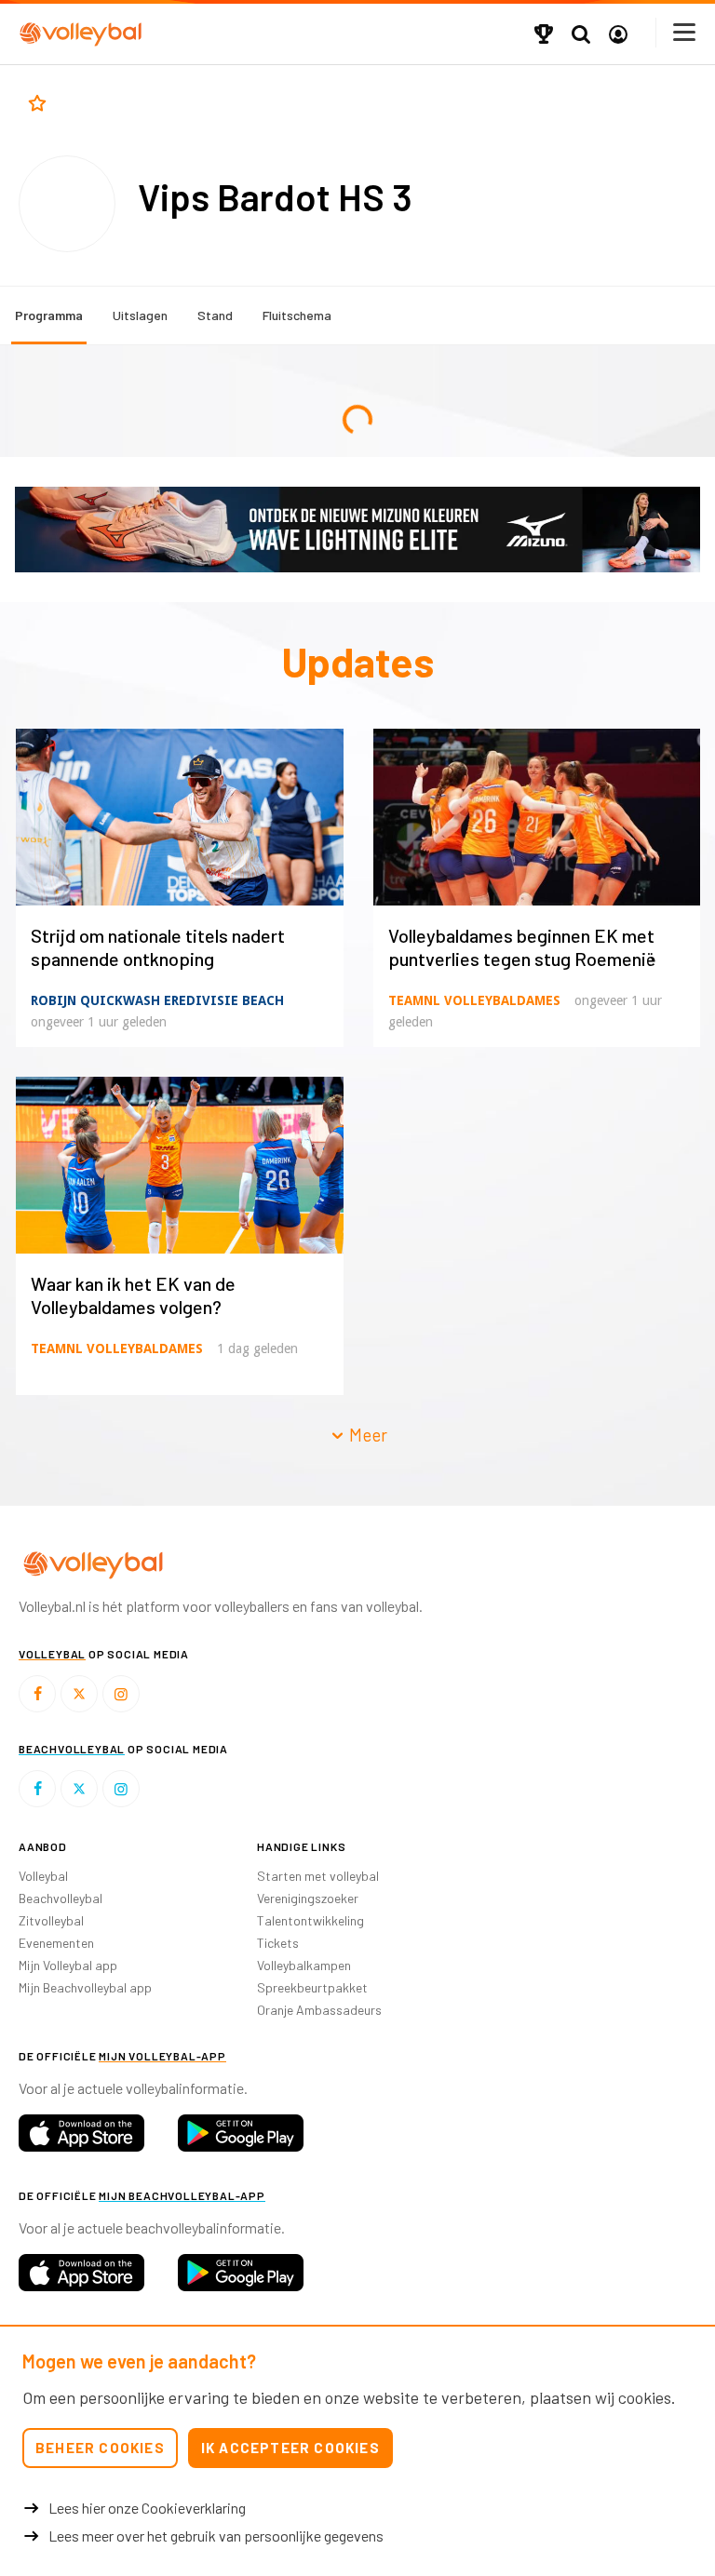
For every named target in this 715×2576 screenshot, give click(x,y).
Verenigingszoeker (308, 1898)
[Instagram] (121, 1694)
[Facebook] (37, 1694)
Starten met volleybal (318, 1876)
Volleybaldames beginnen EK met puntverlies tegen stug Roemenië (522, 947)
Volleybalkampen (304, 1965)
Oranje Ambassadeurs (319, 2010)
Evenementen (56, 1943)
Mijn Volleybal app (68, 1965)
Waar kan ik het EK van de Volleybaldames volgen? (133, 1295)
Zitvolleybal (51, 1920)
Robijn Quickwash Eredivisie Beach (157, 1000)
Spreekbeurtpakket (312, 1987)
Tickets (278, 1943)
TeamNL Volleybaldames (474, 1000)
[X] (79, 1694)
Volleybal (43, 1876)
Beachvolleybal (61, 1898)
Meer (366, 1435)
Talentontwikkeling (310, 1920)
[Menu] (685, 32)
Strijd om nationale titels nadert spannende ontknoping (158, 947)
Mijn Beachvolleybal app (85, 1987)
